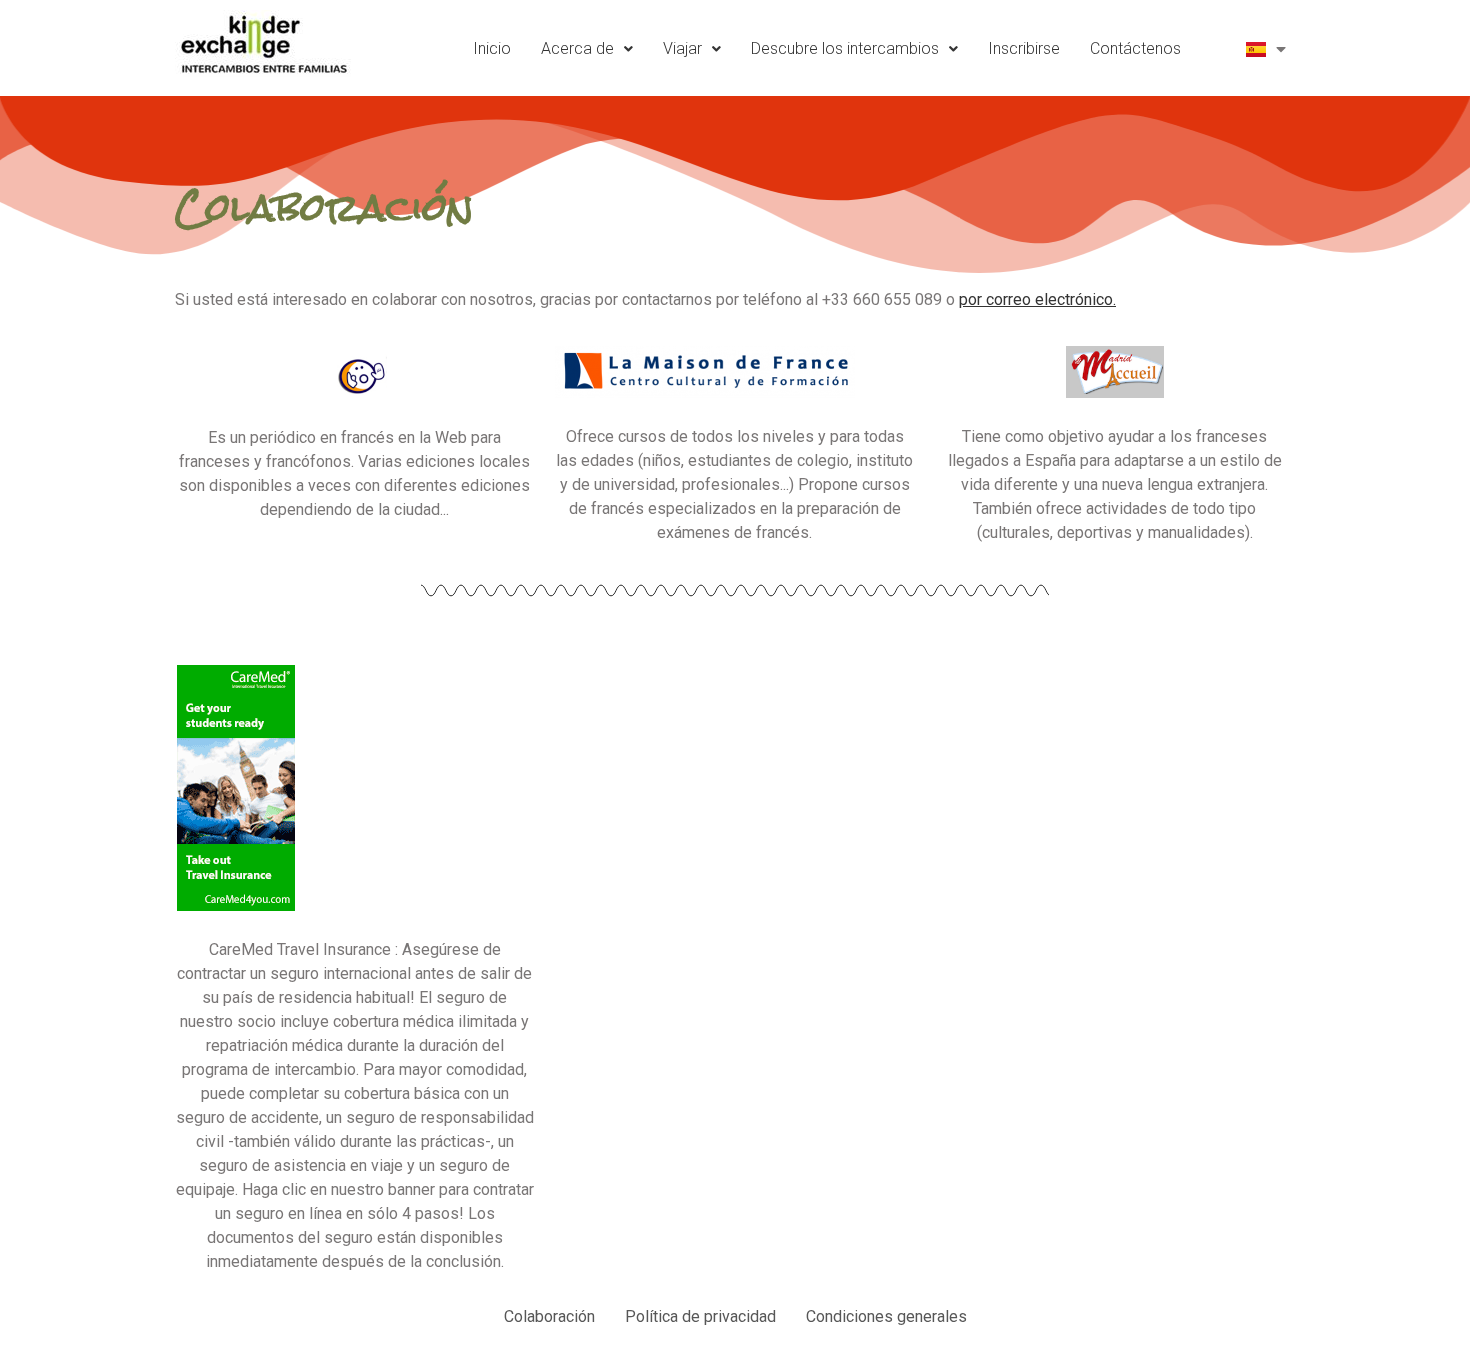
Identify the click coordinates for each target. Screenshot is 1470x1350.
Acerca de (577, 48)
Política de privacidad (700, 1316)
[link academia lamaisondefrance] (355, 372)
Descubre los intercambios (845, 48)
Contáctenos (1135, 48)
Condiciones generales (886, 1316)
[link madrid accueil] (1114, 372)
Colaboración (549, 1316)
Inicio (492, 48)
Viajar (682, 48)
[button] (587, 49)
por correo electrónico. (1037, 299)
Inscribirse (1024, 48)
